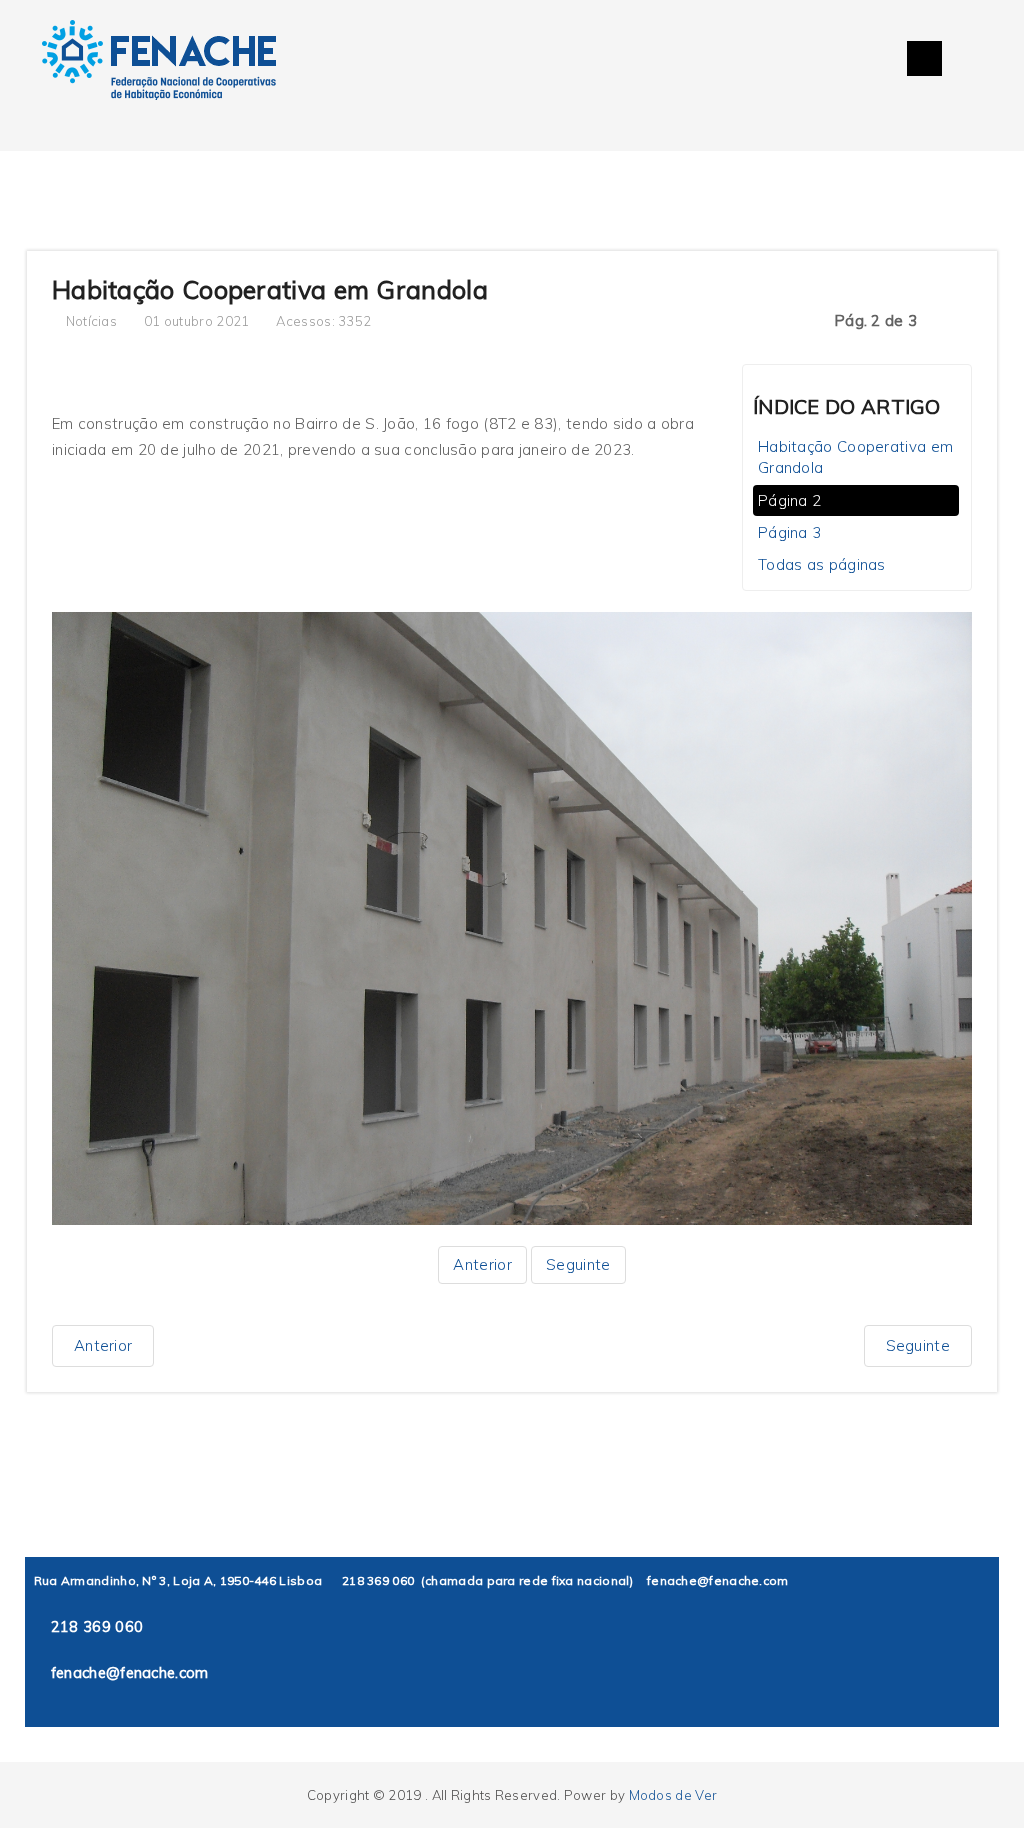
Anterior (482, 1264)
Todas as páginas (822, 564)
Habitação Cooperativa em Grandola (855, 457)
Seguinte (578, 1264)
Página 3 (789, 532)
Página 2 (789, 500)
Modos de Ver (673, 1795)
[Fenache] (159, 62)
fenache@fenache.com (718, 1580)
